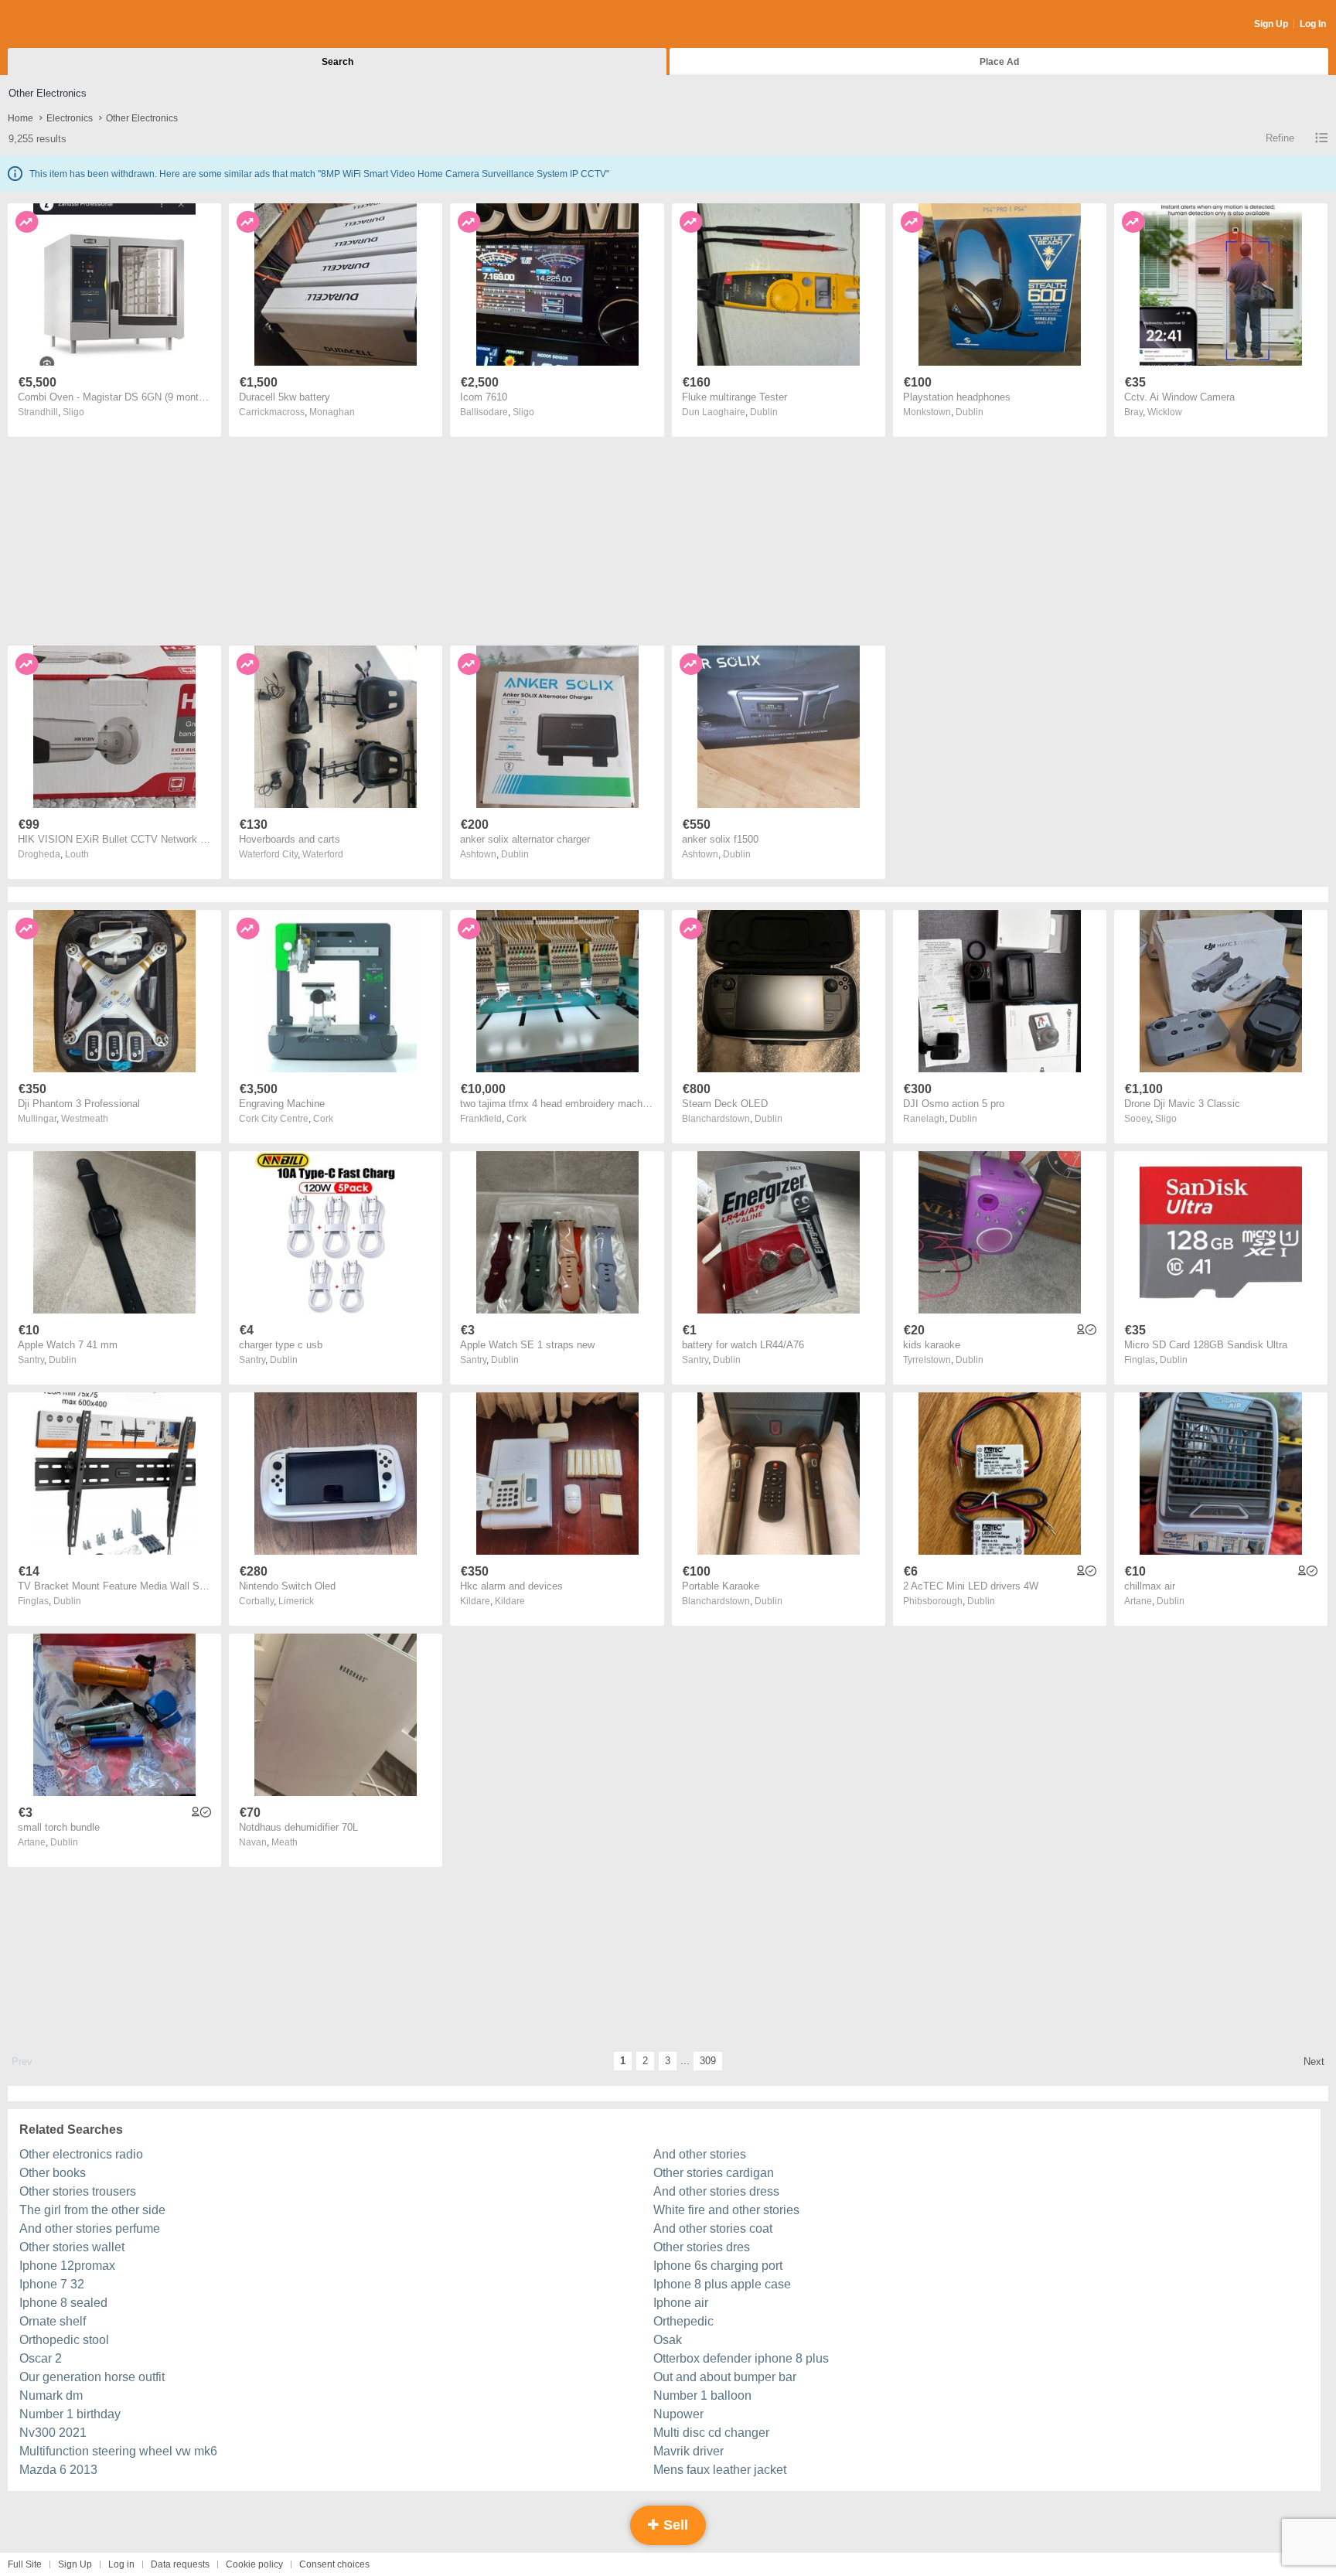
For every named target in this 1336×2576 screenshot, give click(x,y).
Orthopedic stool (64, 2340)
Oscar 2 (41, 2358)
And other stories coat (713, 2228)
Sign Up (1271, 24)
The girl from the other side (92, 2210)
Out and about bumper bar (725, 2377)
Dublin (764, 412)
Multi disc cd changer (711, 2433)
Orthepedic (683, 2321)
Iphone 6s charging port (718, 2266)
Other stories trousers (78, 2191)
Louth (77, 854)
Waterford (323, 854)
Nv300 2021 (53, 2433)
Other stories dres (702, 2247)
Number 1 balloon (702, 2395)
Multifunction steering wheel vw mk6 (118, 2451)
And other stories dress (716, 2191)
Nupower (678, 2414)
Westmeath (85, 1119)
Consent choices (334, 2564)
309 (708, 2061)
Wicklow (1165, 412)
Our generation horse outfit (92, 2377)
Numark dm (51, 2395)
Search (337, 62)
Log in (121, 2564)
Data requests (180, 2564)
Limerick (296, 1601)
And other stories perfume (90, 2228)
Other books (53, 2173)
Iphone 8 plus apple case (722, 2284)
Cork (323, 1119)
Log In (1313, 24)
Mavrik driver (688, 2451)
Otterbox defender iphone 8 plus (741, 2358)
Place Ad (999, 62)
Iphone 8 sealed (63, 2303)
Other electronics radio (81, 2154)
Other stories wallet (72, 2247)
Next (1314, 2061)
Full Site (25, 2564)
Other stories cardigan (714, 2173)
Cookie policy (254, 2564)
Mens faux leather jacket (720, 2470)
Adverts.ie (68, 25)
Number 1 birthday (70, 2414)
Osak (668, 2340)
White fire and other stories (726, 2210)
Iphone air (681, 2303)
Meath (285, 1842)
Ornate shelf (53, 2321)
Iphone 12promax (67, 2266)
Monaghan (332, 412)
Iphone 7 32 (52, 2284)
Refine (1280, 138)
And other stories (700, 2154)
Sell (674, 2525)
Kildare (510, 1601)
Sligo (73, 412)
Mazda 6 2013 (58, 2470)
